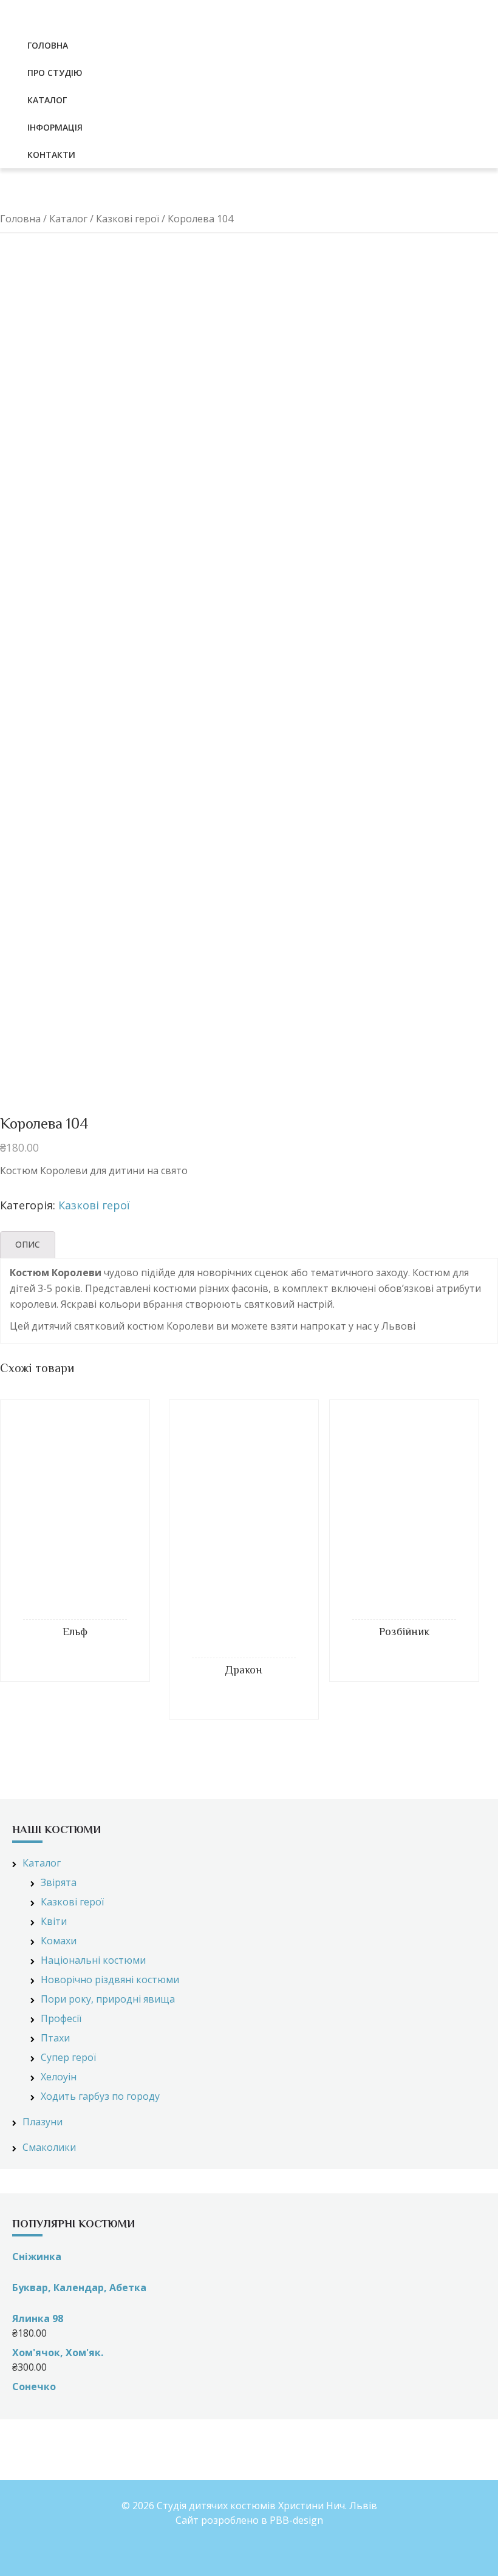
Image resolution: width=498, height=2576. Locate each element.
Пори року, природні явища (108, 1999)
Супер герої (68, 2057)
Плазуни (43, 2122)
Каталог (68, 219)
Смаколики (49, 2147)
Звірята (59, 1882)
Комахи (59, 1941)
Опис (28, 1244)
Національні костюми (93, 1960)
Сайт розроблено (217, 2520)
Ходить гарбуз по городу (100, 2096)
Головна (20, 219)
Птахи (55, 2038)
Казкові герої (128, 219)
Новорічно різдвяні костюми (110, 1980)
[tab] (28, 1245)
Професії (61, 2018)
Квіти (54, 1921)
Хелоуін (59, 2077)
